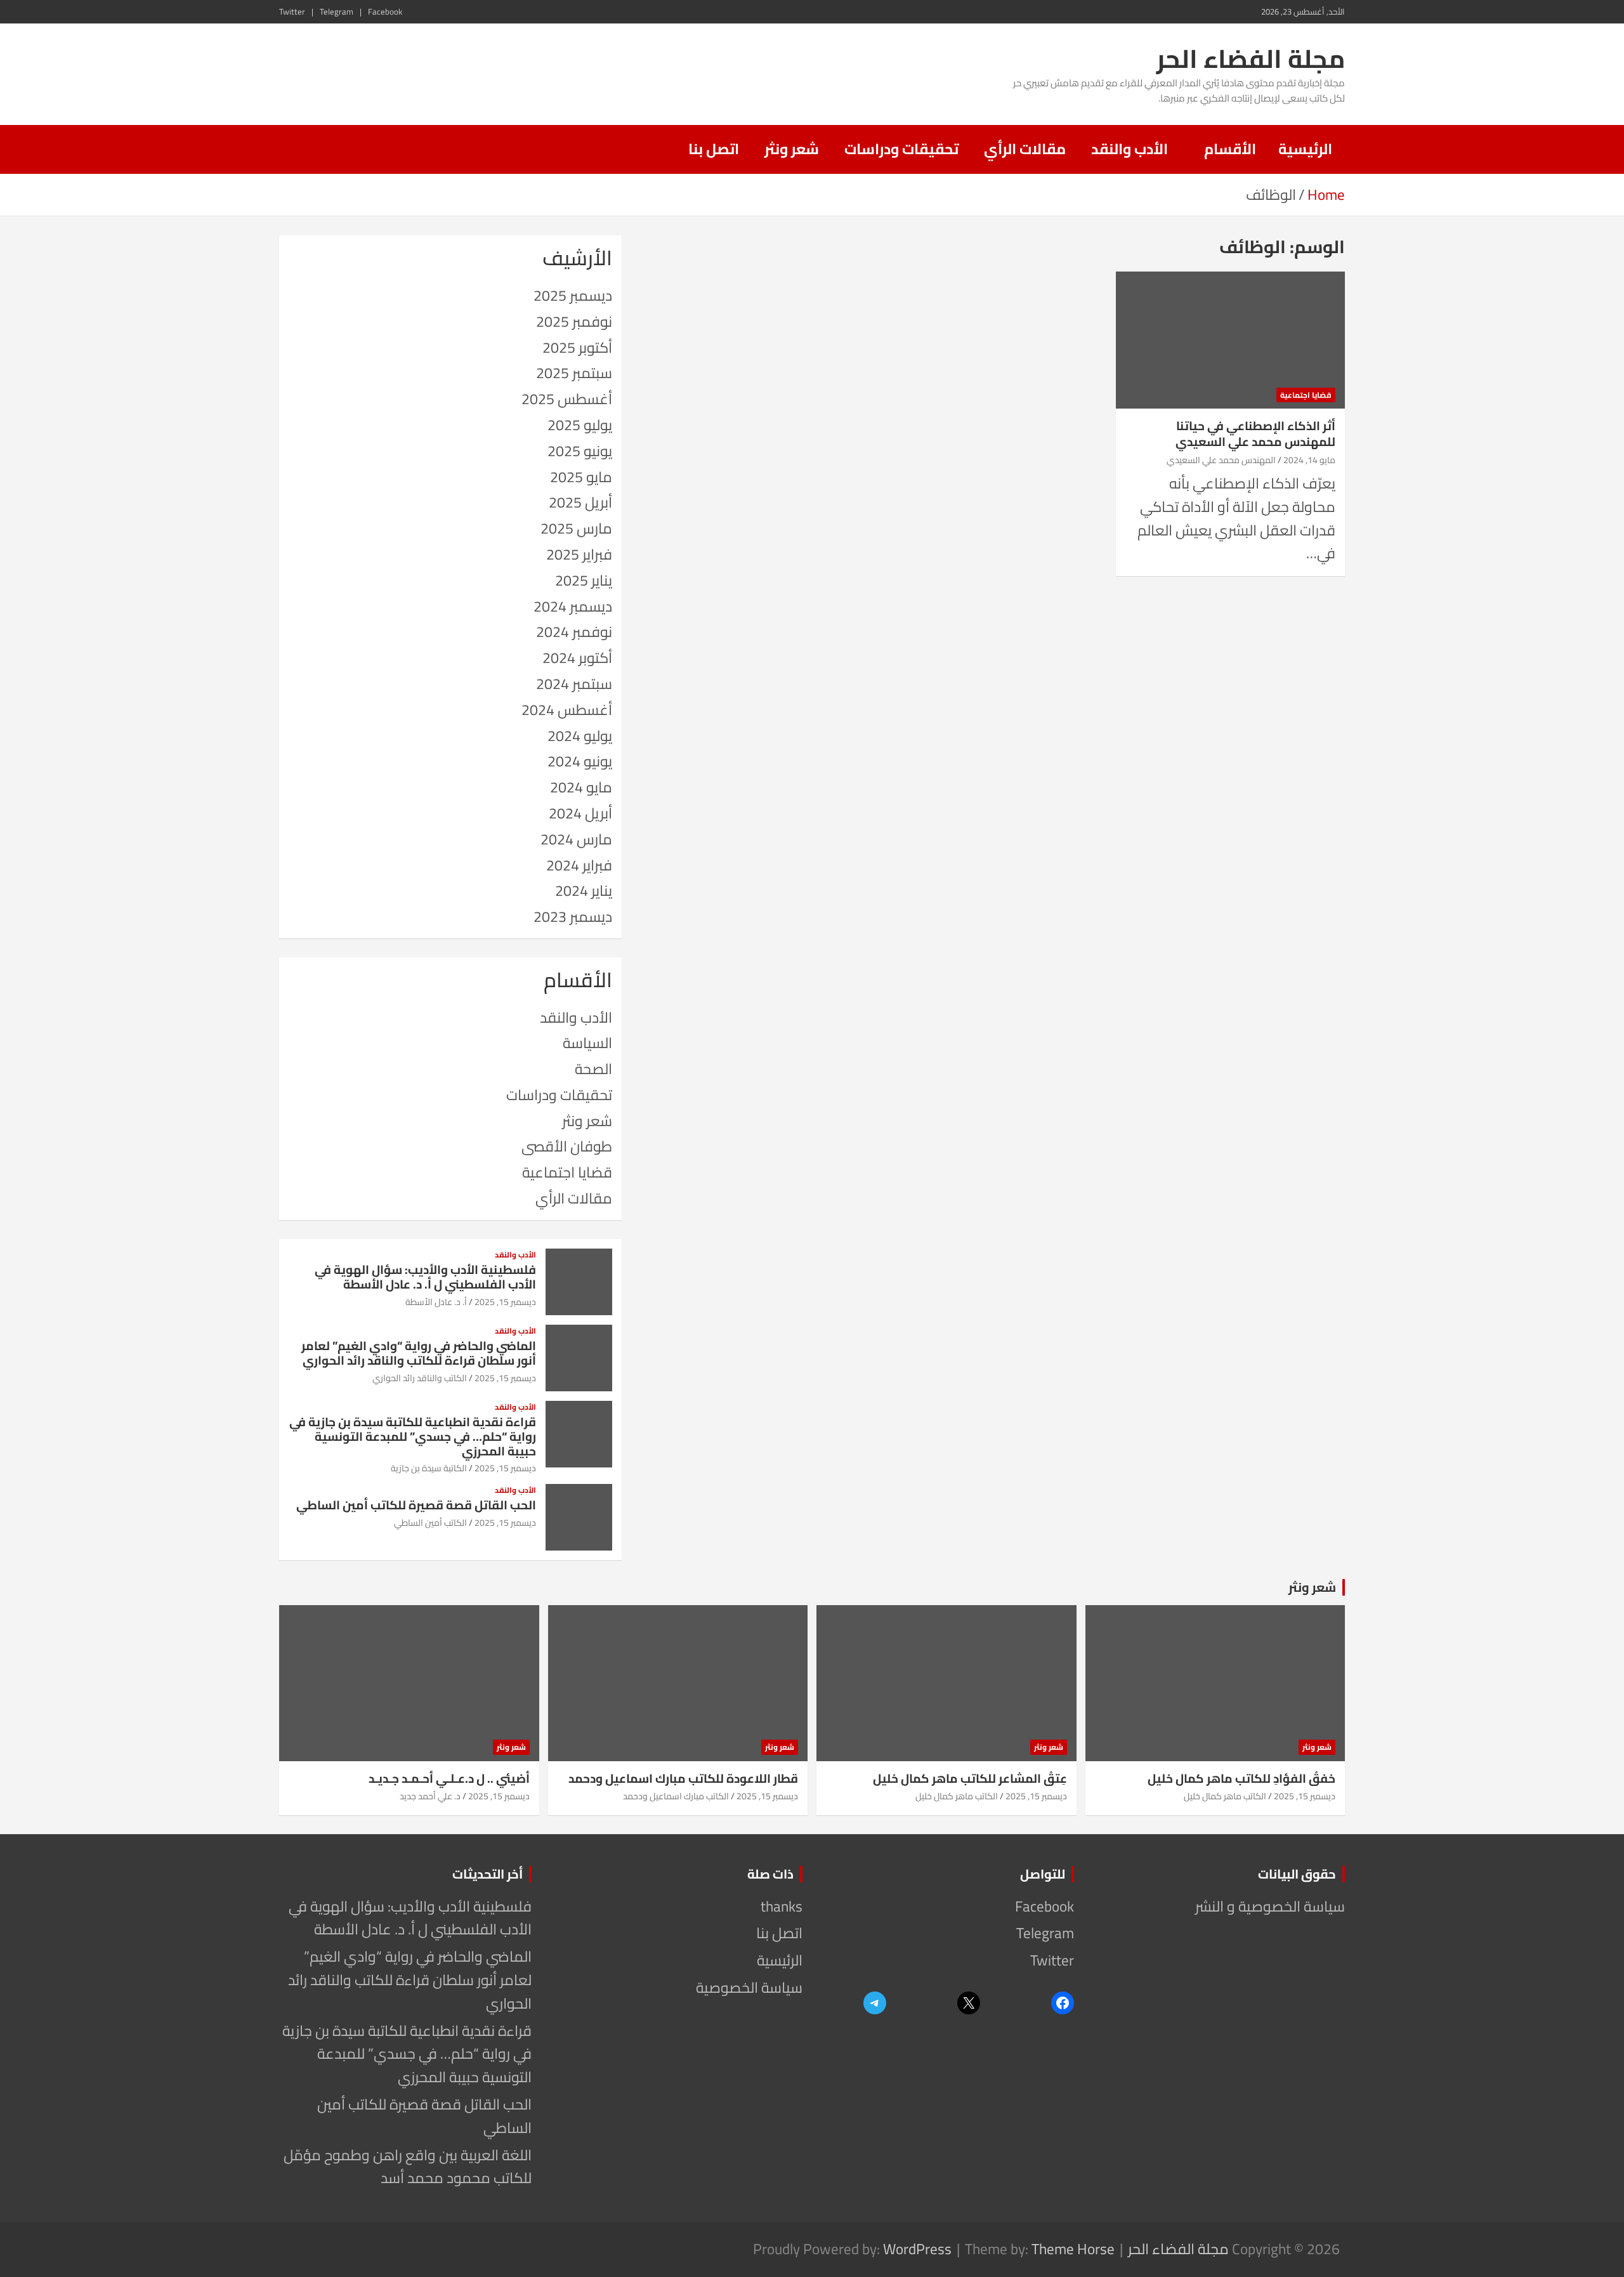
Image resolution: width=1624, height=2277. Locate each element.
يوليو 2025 (580, 425)
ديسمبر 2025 (573, 295)
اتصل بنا (714, 149)
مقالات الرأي (1025, 149)
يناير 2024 (584, 890)
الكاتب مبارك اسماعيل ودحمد (676, 1796)
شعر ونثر (792, 149)
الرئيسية (1305, 149)
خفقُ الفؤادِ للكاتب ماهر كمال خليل (1241, 1778)
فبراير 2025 (579, 554)
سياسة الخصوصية (749, 1987)
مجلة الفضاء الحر (1251, 59)
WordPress (917, 2249)
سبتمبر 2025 (574, 373)
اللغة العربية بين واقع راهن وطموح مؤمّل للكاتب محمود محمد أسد (408, 2167)
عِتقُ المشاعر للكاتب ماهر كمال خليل (970, 1778)
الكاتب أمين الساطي (430, 1523)
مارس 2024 (576, 839)
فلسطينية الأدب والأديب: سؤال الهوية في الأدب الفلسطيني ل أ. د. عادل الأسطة (425, 1277)
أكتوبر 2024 (577, 658)
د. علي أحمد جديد (430, 1796)
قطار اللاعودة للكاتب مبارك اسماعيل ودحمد (683, 1778)
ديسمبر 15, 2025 (505, 1302)
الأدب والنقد (1130, 149)
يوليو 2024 (580, 736)
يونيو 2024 (580, 761)
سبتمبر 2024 (574, 684)
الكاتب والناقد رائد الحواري (420, 1378)
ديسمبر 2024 (573, 606)
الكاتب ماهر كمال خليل (1225, 1796)
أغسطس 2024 (567, 710)
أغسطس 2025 (567, 399)
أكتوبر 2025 (577, 347)
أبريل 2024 (580, 813)
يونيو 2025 (580, 451)
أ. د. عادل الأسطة (436, 1302)
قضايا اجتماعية (1306, 395)
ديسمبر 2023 (573, 916)
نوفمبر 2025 (574, 321)
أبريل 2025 (580, 502)
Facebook (385, 12)
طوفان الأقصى (567, 1146)
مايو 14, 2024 (1309, 460)
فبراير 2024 (579, 865)
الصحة (593, 1069)
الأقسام (1230, 149)
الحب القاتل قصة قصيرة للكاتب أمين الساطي (416, 1505)
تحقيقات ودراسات (901, 149)
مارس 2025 (576, 528)
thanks (782, 1906)
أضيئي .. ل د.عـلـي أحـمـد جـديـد (449, 1778)
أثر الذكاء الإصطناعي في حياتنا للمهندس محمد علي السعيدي (1255, 434)
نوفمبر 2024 (574, 632)
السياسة (587, 1043)
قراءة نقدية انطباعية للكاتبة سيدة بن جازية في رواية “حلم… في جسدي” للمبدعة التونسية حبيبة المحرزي (413, 1436)
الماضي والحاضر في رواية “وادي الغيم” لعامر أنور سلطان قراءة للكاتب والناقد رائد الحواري (419, 1353)
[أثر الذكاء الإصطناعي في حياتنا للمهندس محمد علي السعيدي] (1230, 340)
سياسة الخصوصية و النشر (1270, 1906)
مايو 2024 (581, 787)
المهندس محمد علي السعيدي (1221, 460)
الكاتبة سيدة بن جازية (429, 1468)
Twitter (292, 12)
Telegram (337, 12)
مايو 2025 (581, 477)
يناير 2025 (584, 580)
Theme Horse (1073, 2249)
